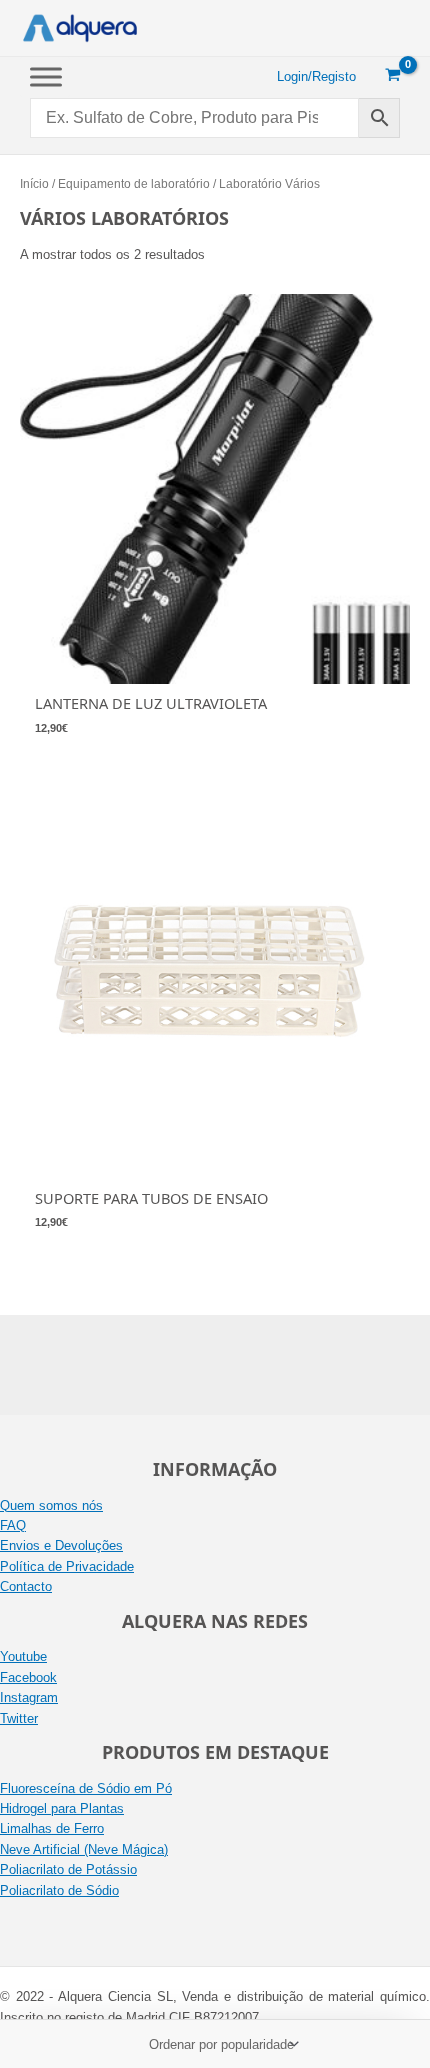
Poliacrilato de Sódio (59, 1890)
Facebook (28, 1677)
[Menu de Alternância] (46, 76)
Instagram (29, 1697)
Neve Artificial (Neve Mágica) (84, 1849)
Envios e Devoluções (61, 1545)
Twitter (19, 1718)
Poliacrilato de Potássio (68, 1869)
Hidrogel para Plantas (62, 1808)
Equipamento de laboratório (134, 183)
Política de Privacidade (67, 1566)
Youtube (23, 1656)
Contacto (26, 1586)
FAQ (13, 1525)
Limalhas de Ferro (52, 1828)
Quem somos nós (51, 1505)
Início (34, 183)
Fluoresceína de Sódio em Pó (86, 1788)
